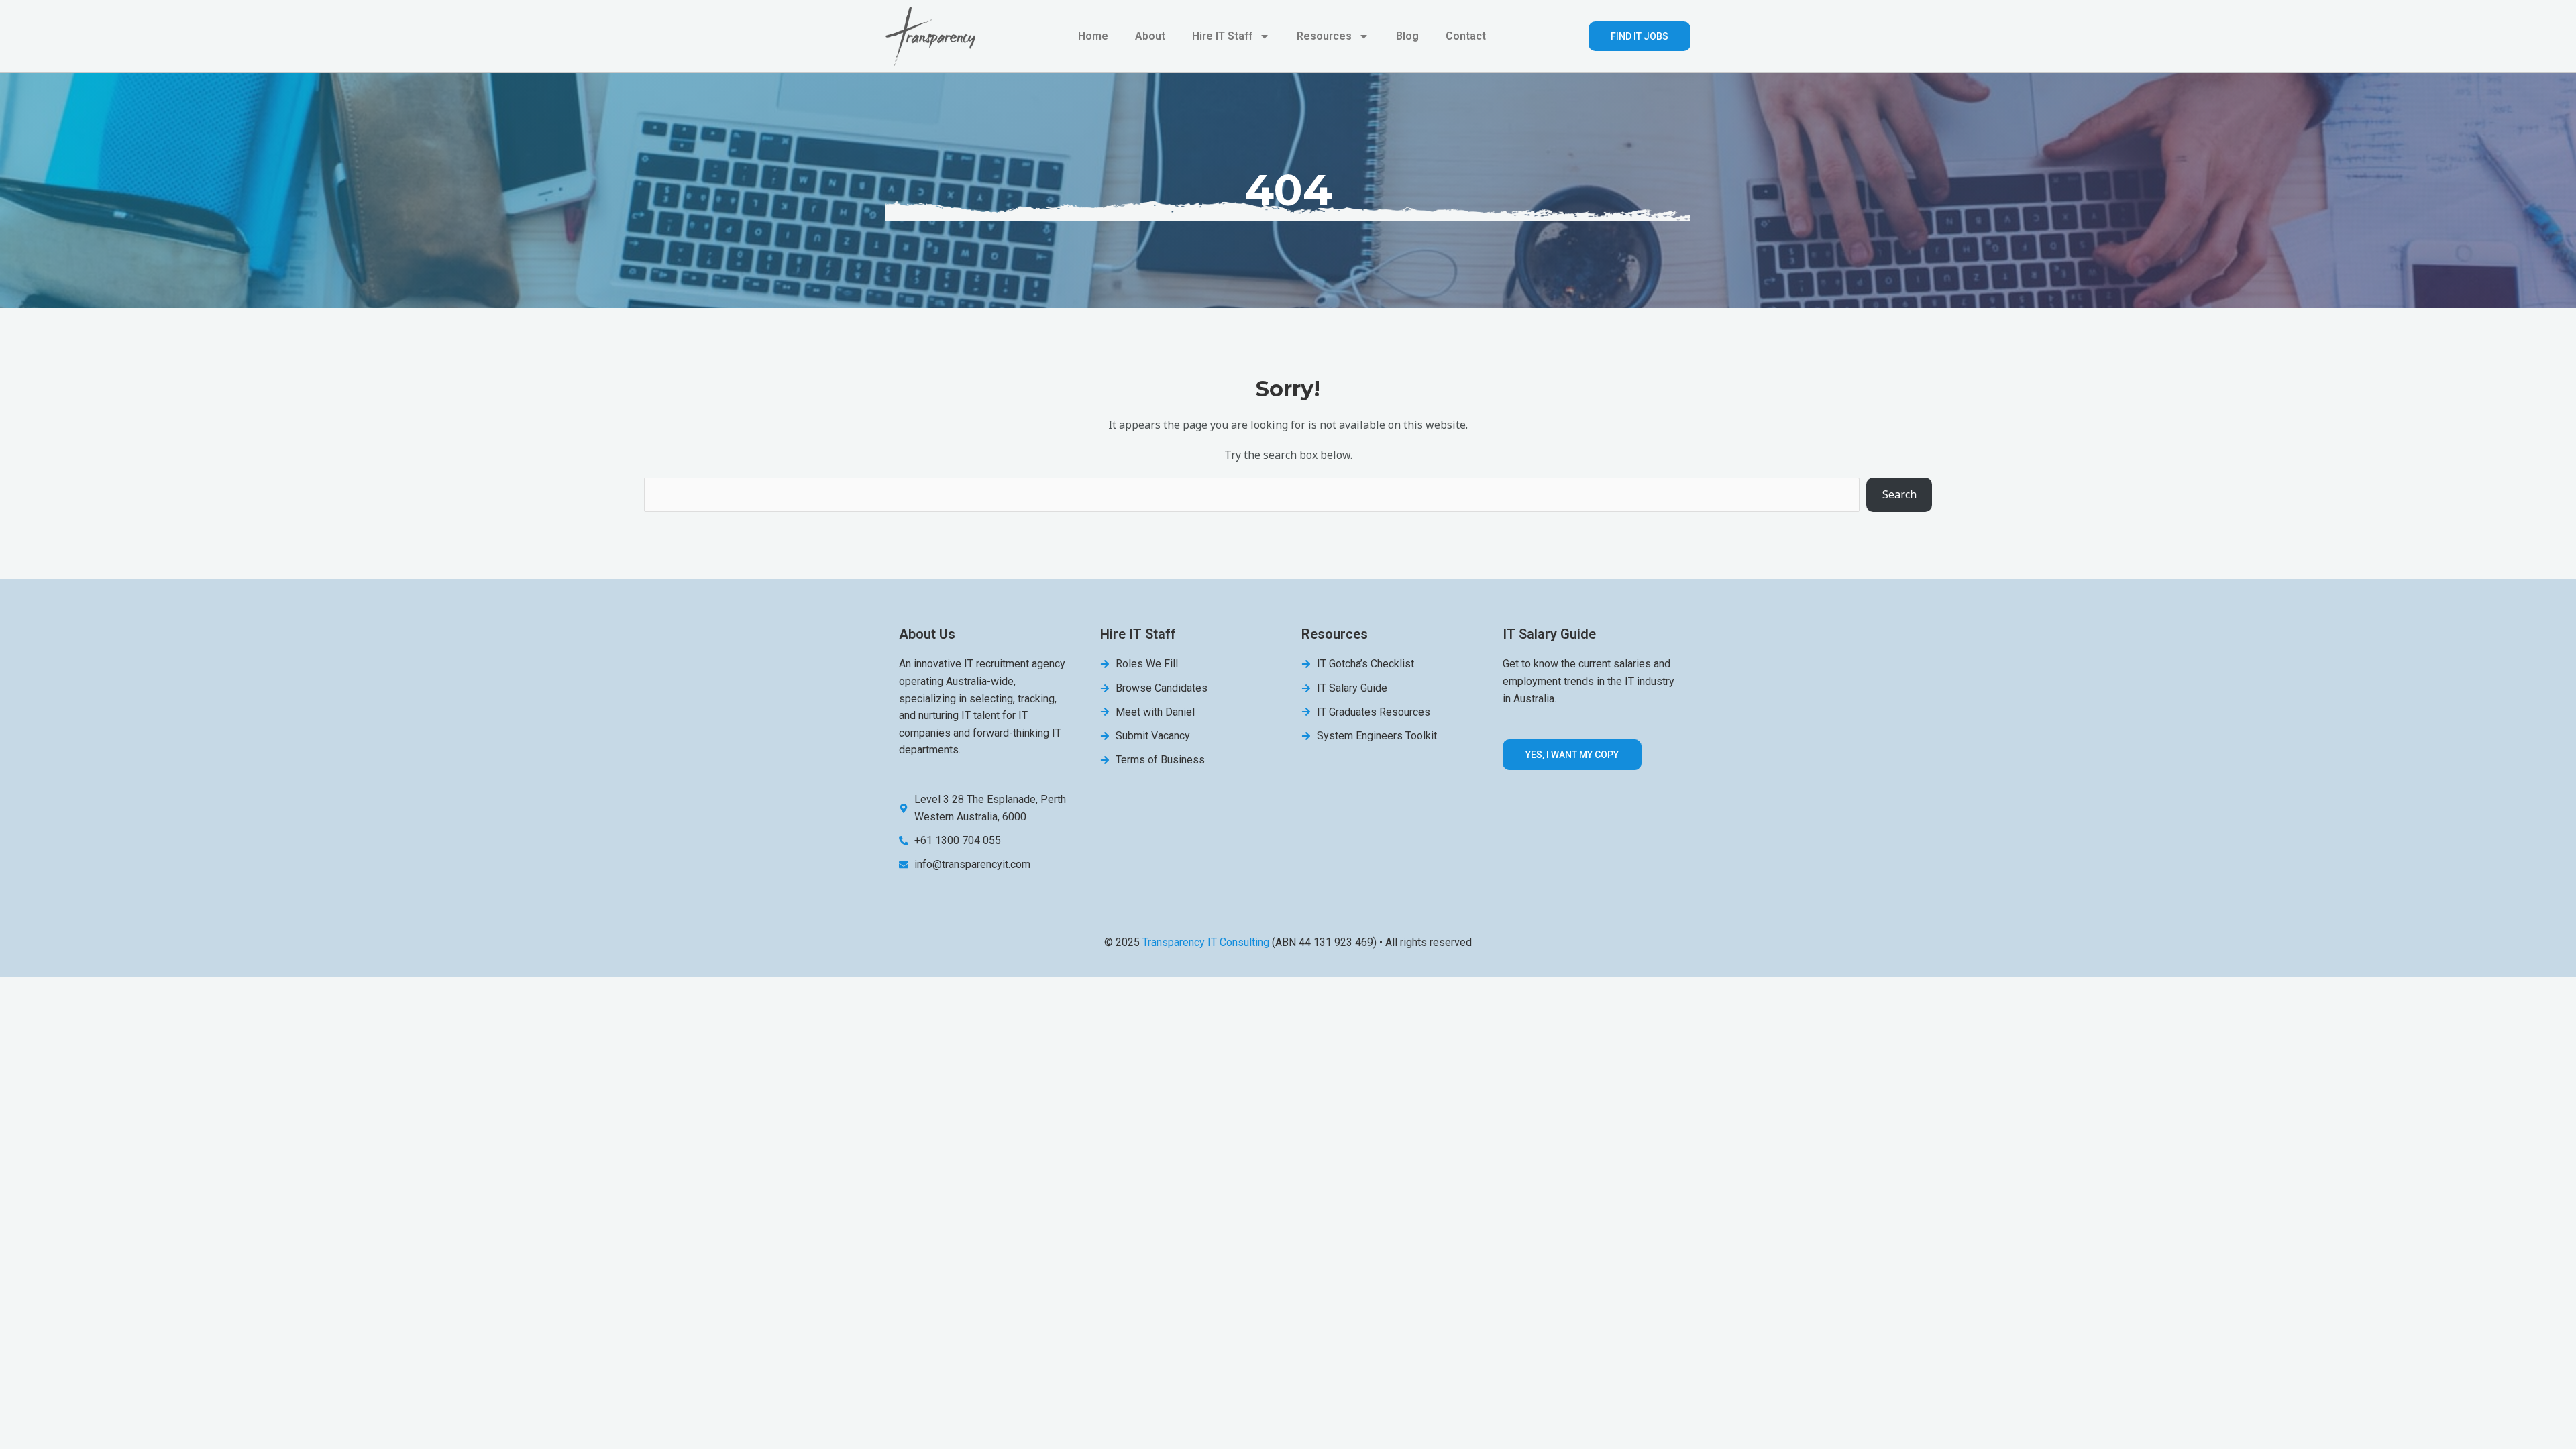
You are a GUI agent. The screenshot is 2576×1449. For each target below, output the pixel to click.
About (1150, 36)
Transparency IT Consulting (1206, 942)
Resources (1324, 36)
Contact (1466, 36)
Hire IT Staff (1222, 36)
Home (1093, 36)
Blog (1407, 36)
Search (1899, 494)
